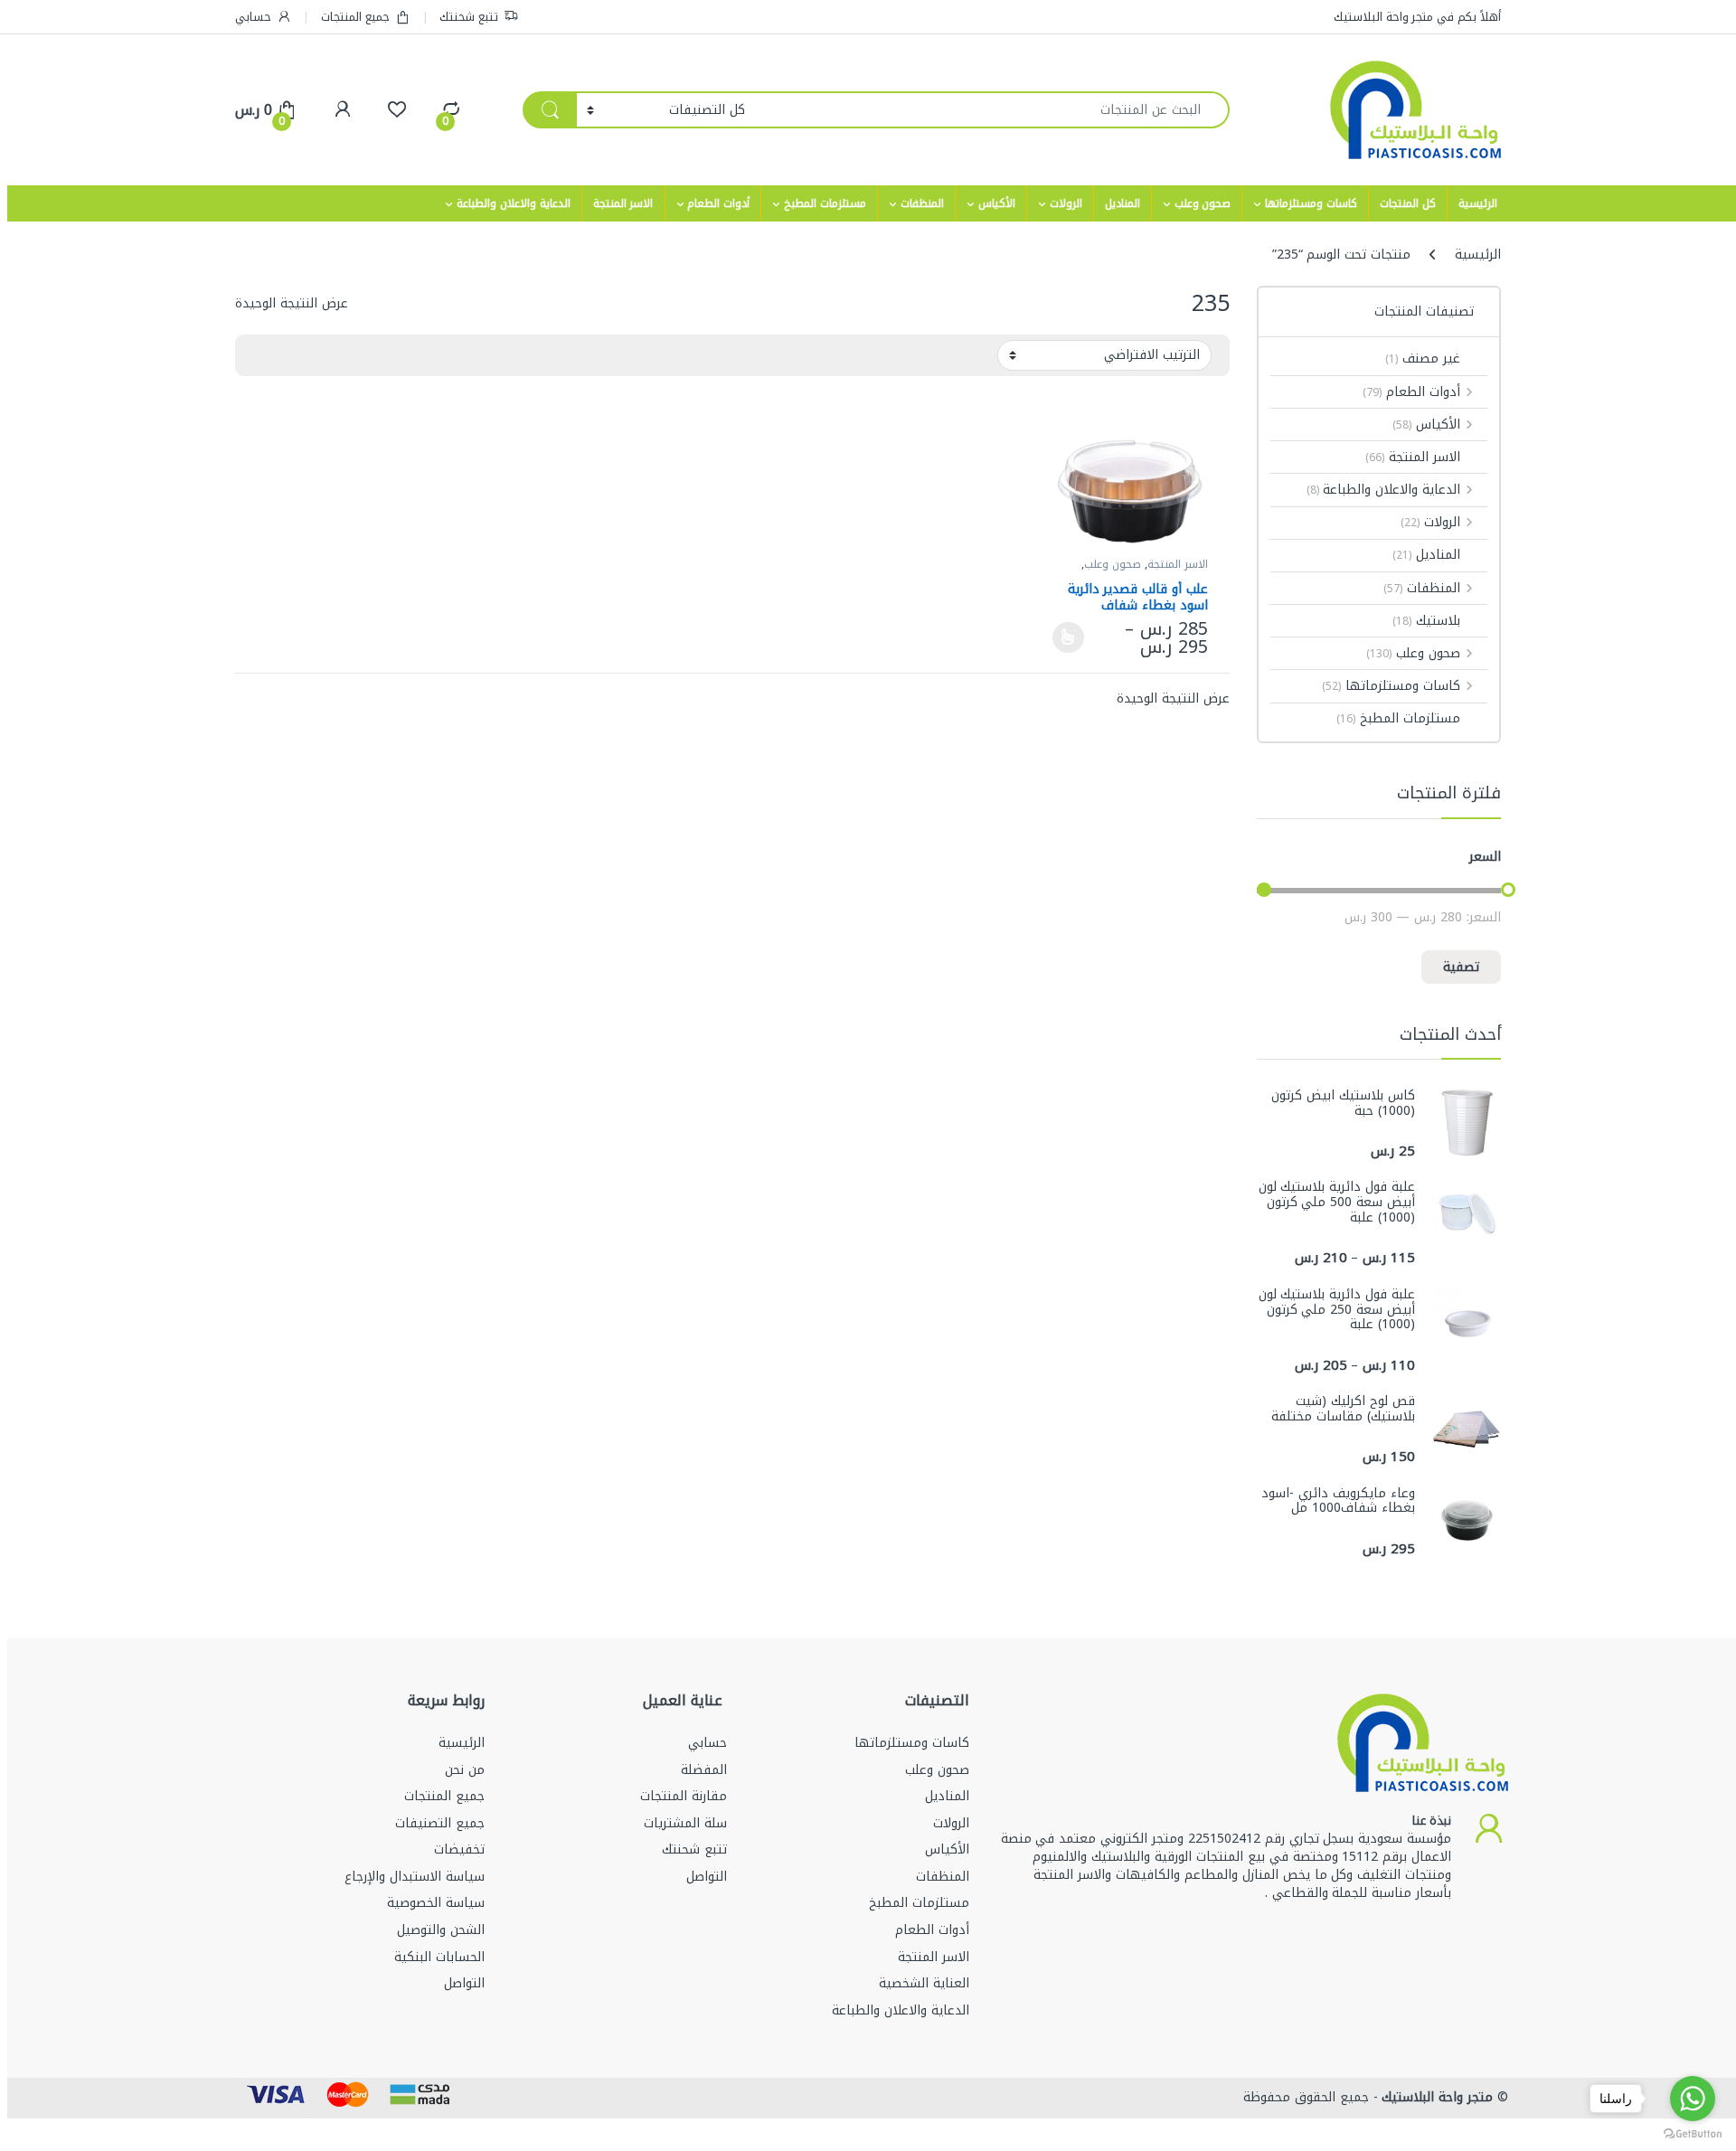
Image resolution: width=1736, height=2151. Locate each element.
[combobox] (992, 110)
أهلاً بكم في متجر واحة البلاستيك (1417, 17)
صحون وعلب (1203, 203)
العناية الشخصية (924, 1983)
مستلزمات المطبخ (825, 203)
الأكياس (997, 203)
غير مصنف (1423, 358)
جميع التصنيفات (440, 1823)
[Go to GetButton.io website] (1693, 2133)
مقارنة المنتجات (684, 1796)
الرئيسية (1478, 203)
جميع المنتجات (355, 17)
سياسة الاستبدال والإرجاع (415, 1877)
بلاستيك (1426, 621)
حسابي (253, 17)
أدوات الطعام (718, 203)
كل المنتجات (1408, 203)
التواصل (707, 1877)
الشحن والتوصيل (441, 1930)
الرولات (1066, 203)
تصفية (1461, 967)
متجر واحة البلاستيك (1436, 2097)
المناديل (1123, 203)
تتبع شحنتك (469, 17)
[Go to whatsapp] (1693, 2099)
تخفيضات (459, 1849)
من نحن (465, 1770)
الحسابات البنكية (439, 1957)
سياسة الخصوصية (436, 1903)
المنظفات (922, 203)
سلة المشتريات (685, 1823)
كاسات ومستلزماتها (1311, 203)
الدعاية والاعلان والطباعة (514, 203)
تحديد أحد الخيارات (1073, 637)
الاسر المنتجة (623, 203)
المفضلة (704, 1770)
